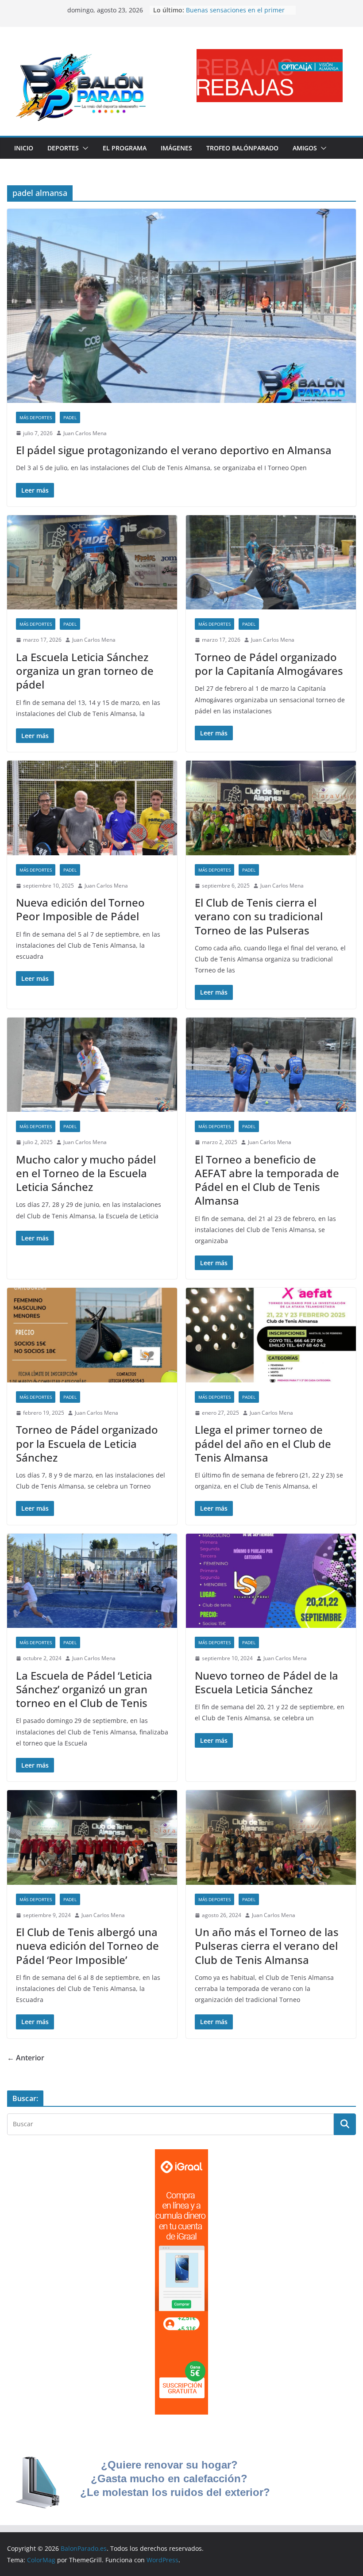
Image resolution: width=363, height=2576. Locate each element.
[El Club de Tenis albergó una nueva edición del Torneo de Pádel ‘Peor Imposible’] (92, 1837)
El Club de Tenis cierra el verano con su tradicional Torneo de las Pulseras (259, 916)
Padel (70, 417)
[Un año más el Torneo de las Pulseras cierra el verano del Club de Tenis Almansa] (271, 1837)
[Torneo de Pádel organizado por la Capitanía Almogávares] (271, 563)
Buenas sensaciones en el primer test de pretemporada (235, 14)
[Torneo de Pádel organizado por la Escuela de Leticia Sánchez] (92, 1335)
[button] (84, 148)
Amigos (305, 148)
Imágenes (176, 148)
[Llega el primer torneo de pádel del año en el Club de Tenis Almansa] (271, 1335)
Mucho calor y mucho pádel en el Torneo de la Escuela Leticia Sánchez (86, 1173)
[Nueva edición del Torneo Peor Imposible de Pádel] (92, 808)
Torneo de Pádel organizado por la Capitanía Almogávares (269, 664)
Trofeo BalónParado (242, 148)
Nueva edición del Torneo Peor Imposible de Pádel (80, 909)
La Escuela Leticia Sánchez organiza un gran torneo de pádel (85, 671)
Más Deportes (36, 417)
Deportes (63, 148)
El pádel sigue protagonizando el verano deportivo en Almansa (174, 450)
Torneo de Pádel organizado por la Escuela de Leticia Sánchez (87, 1443)
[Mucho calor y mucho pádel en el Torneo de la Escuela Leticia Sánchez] (92, 1065)
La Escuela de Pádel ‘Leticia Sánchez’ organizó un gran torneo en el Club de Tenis (84, 1689)
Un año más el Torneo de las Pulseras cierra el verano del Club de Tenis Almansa (267, 1946)
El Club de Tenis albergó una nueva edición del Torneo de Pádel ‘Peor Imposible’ (87, 1946)
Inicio (24, 148)
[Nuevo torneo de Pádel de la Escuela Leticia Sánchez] (271, 1581)
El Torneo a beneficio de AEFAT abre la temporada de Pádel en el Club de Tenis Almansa (267, 1180)
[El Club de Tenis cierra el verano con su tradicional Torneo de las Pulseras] (271, 808)
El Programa (125, 148)
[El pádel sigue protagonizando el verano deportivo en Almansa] (181, 306)
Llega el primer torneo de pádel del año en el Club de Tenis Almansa (263, 1443)
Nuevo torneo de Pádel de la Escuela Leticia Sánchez (266, 1682)
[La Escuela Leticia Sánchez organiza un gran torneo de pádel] (92, 563)
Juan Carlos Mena (85, 433)
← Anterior (26, 2058)
